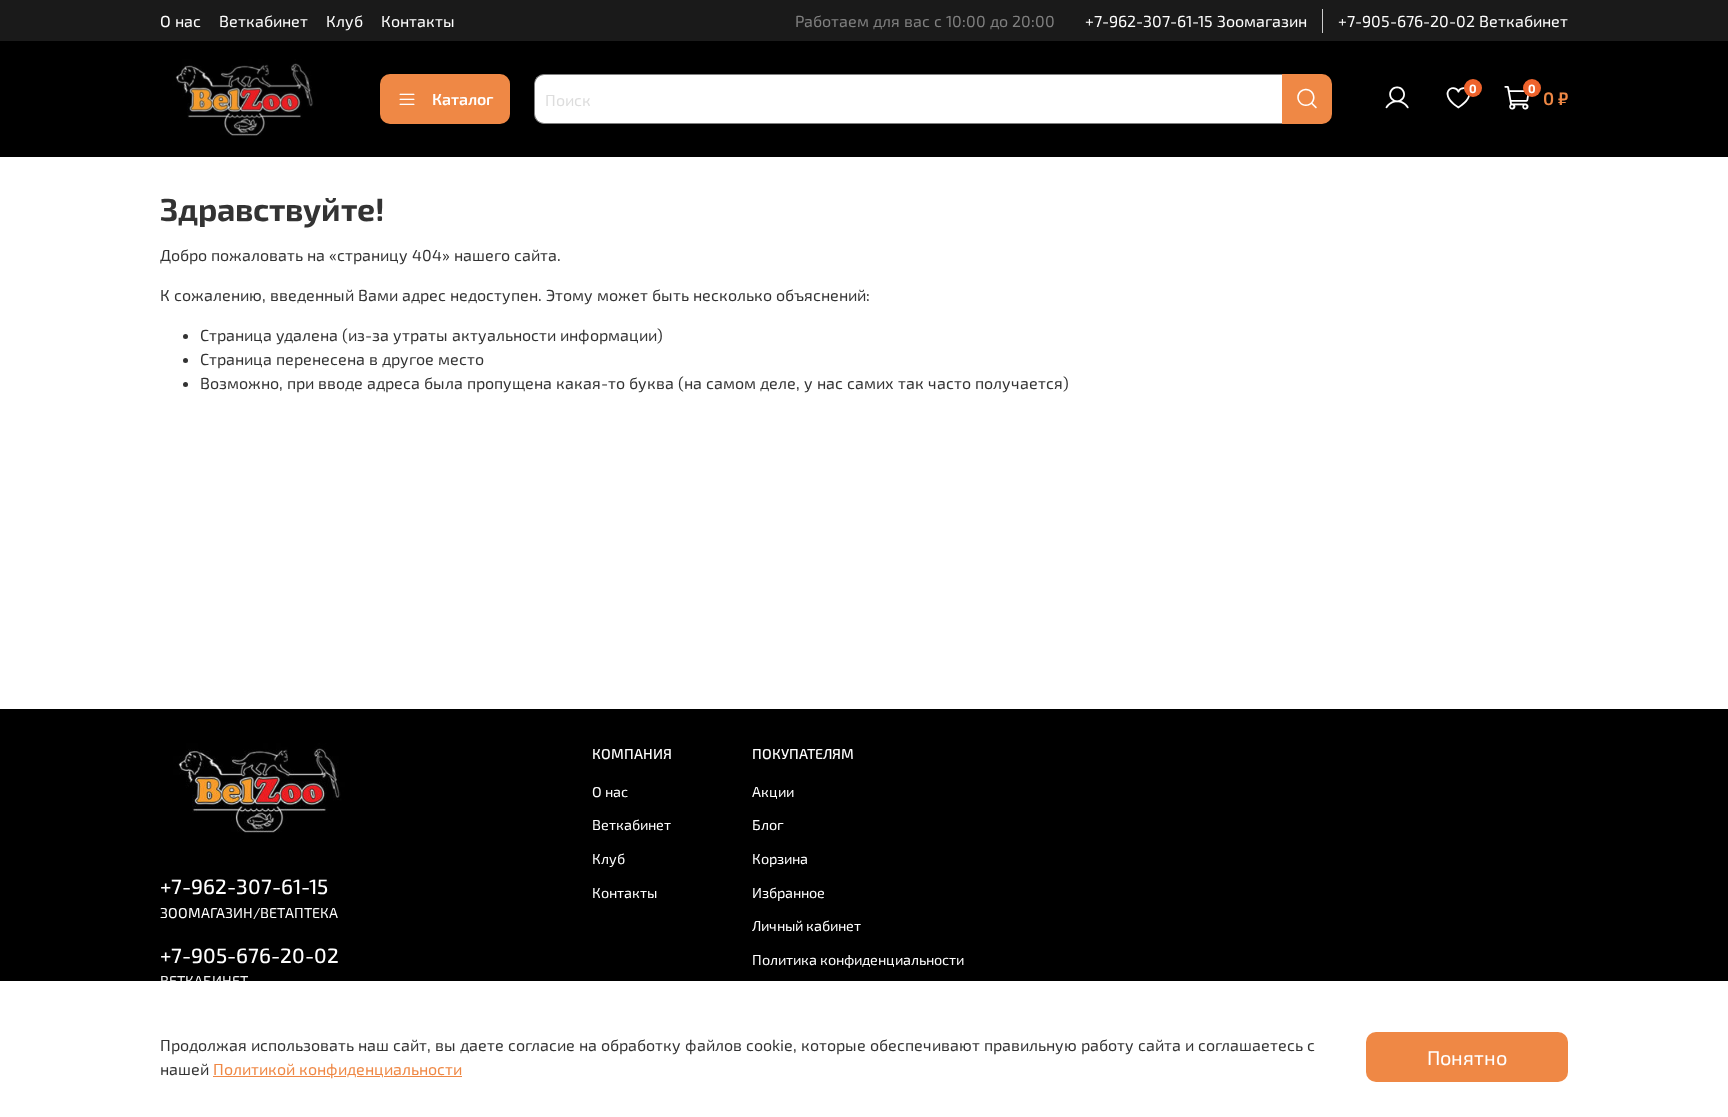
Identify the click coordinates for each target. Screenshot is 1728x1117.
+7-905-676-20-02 (249, 954)
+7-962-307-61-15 (244, 885)
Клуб (344, 20)
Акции (773, 791)
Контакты (418, 20)
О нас (180, 20)
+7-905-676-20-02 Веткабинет (1453, 20)
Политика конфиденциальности (858, 959)
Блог (768, 824)
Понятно (1467, 1057)
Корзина (780, 858)
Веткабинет (263, 20)
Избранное (788, 892)
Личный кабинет (806, 925)
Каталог (462, 98)
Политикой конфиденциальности (337, 1068)
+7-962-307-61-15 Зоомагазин (1196, 20)
